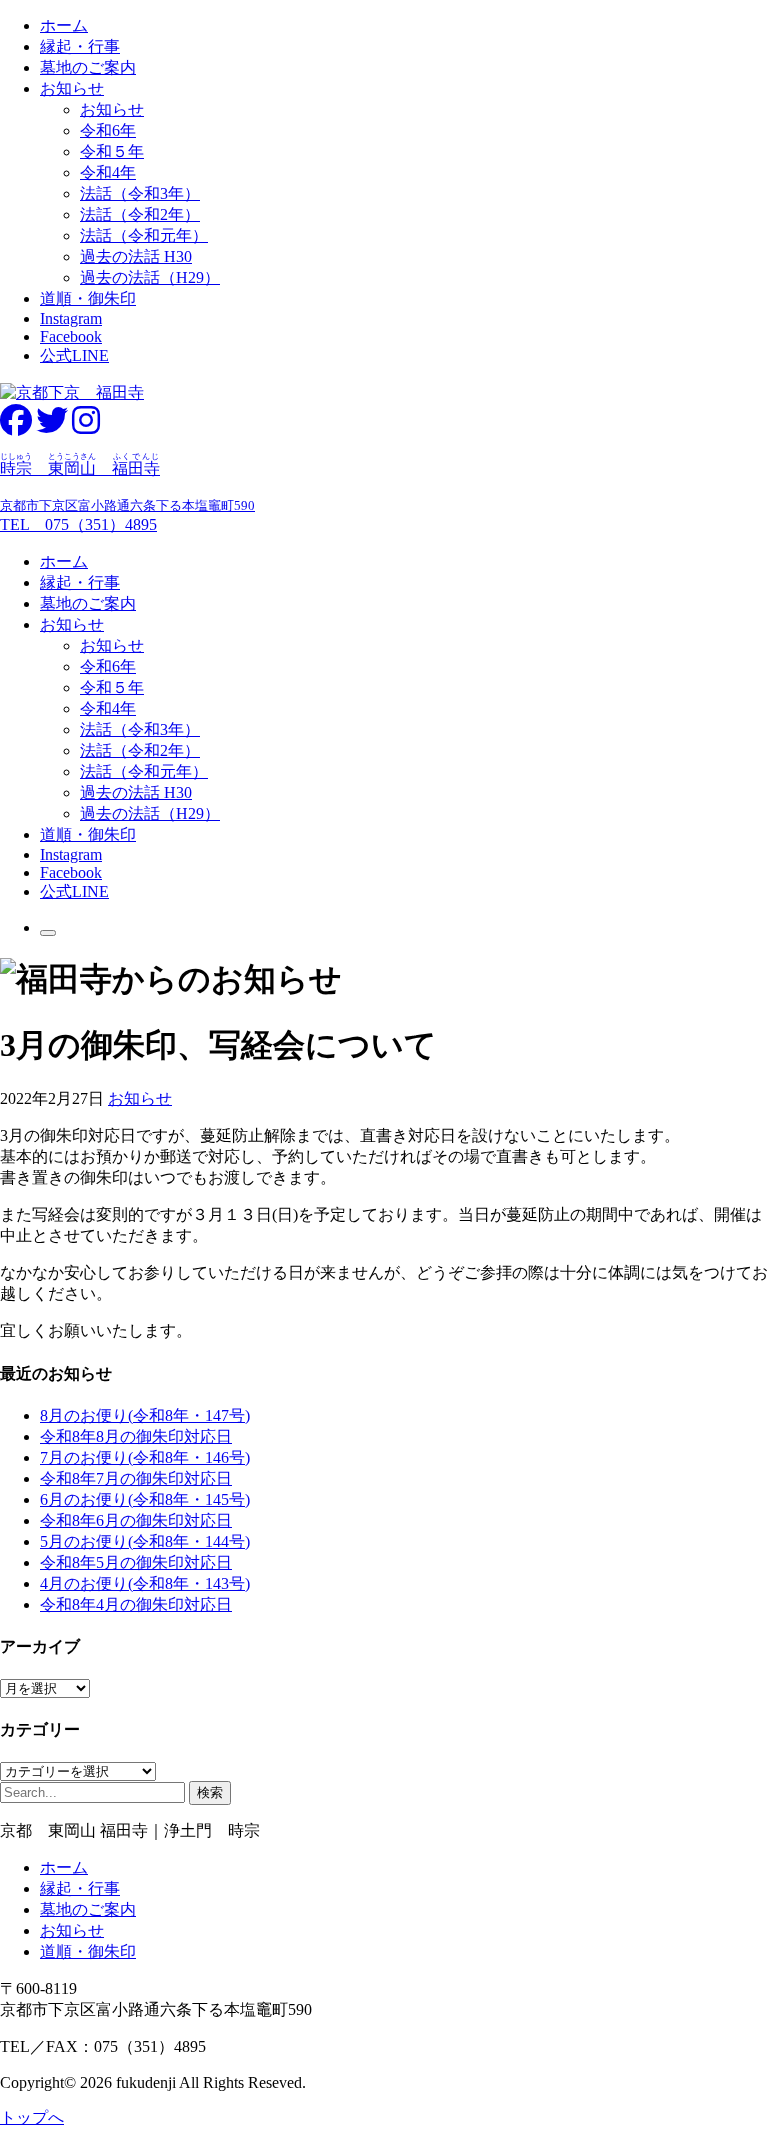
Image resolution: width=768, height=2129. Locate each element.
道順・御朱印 (88, 298)
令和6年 (108, 130)
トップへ (32, 2117)
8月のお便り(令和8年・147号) (145, 1415)
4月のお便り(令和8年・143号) (145, 1583)
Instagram (71, 318)
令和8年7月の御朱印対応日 (136, 1478)
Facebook (71, 336)
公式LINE (74, 355)
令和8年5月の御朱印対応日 (136, 1562)
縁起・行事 (80, 46)
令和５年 (112, 151)
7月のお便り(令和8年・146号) (145, 1457)
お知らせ (72, 88)
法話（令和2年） (140, 214)
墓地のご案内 (88, 67)
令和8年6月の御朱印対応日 (136, 1520)
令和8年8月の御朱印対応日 (136, 1436)
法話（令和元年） (144, 235)
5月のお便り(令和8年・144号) (145, 1541)
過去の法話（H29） (150, 277)
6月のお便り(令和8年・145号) (145, 1499)
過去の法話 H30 (136, 256)
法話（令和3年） (140, 193)
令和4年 (108, 172)
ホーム (64, 25)
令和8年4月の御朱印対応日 (136, 1604)
